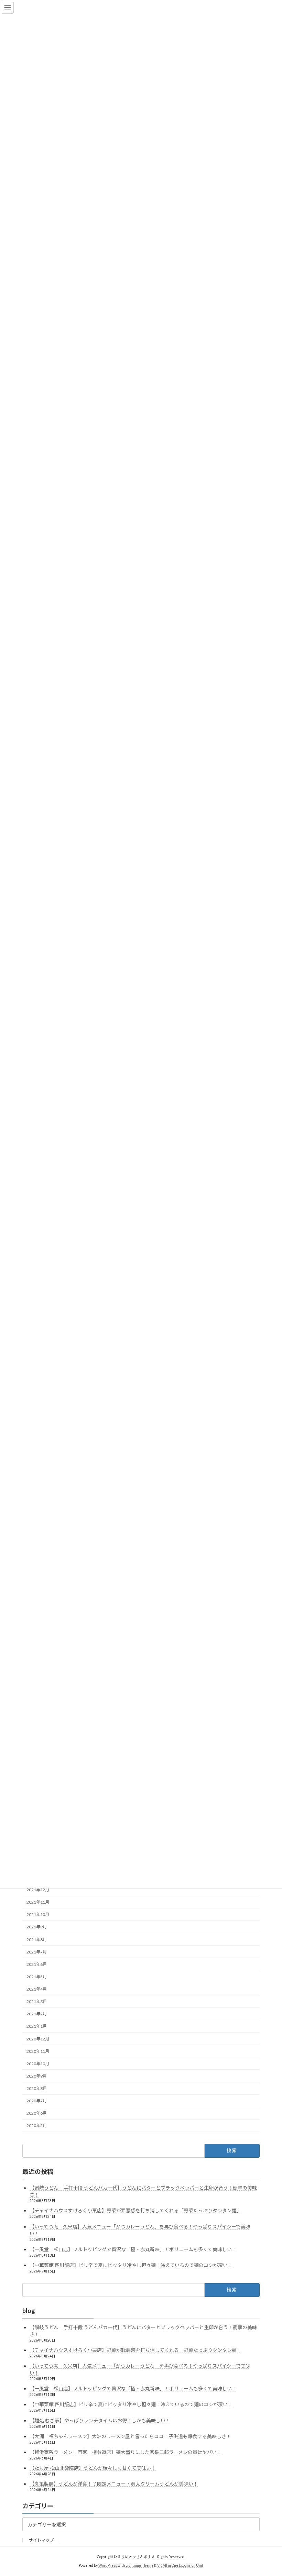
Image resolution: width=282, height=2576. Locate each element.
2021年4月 (37, 1989)
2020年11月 (38, 2051)
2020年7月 (37, 2101)
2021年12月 (38, 1890)
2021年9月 (37, 1927)
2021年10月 (38, 1914)
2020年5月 (37, 2126)
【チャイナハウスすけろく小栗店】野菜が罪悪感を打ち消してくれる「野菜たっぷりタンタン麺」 (135, 2210)
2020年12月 (38, 2039)
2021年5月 (37, 1977)
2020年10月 (38, 2064)
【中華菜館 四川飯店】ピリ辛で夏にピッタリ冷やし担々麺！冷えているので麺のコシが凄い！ (131, 2265)
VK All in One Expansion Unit (180, 2565)
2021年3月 (37, 2001)
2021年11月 (38, 1902)
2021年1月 (37, 2026)
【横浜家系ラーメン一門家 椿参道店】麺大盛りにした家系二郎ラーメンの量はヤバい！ (126, 2452)
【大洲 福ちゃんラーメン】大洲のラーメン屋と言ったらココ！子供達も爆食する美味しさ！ (130, 2436)
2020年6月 (37, 2113)
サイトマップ (41, 2540)
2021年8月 (37, 1939)
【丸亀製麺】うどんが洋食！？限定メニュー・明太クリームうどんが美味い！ (114, 2484)
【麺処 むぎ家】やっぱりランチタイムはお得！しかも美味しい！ (100, 2420)
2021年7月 (37, 1952)
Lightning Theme (139, 2565)
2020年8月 (37, 2088)
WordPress (108, 2565)
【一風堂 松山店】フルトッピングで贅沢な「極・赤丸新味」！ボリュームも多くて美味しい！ (133, 2249)
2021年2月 (37, 2014)
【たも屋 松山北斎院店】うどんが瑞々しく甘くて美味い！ (93, 2468)
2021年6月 (37, 1964)
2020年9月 (37, 2076)
